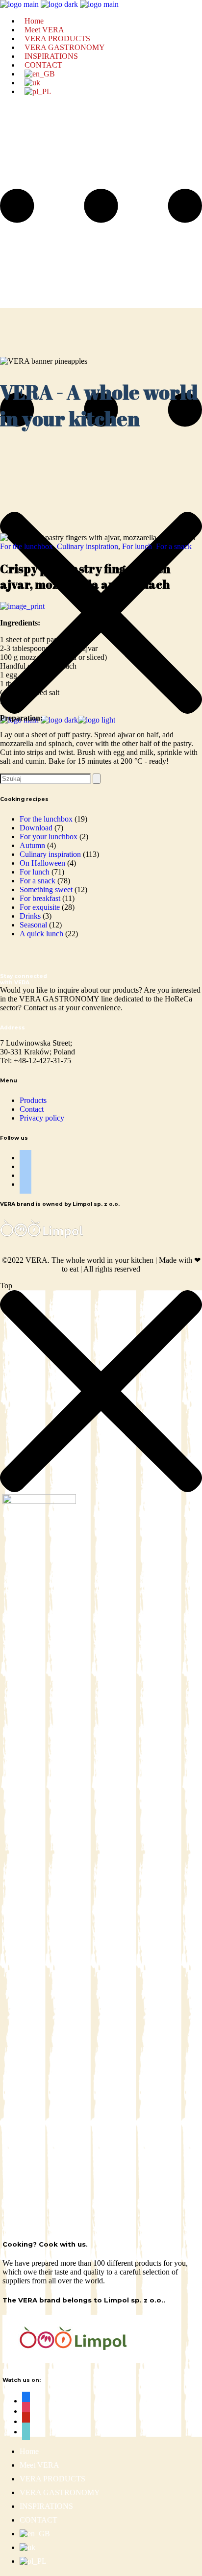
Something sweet (46, 889)
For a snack (174, 546)
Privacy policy (42, 1118)
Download (36, 828)
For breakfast (40, 898)
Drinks (30, 916)
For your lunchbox (49, 837)
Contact (32, 1109)
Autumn (32, 845)
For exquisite (40, 907)
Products (33, 1100)
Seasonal (33, 925)
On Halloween (42, 863)
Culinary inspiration (88, 546)
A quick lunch (41, 934)
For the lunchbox (26, 546)
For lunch (137, 546)
